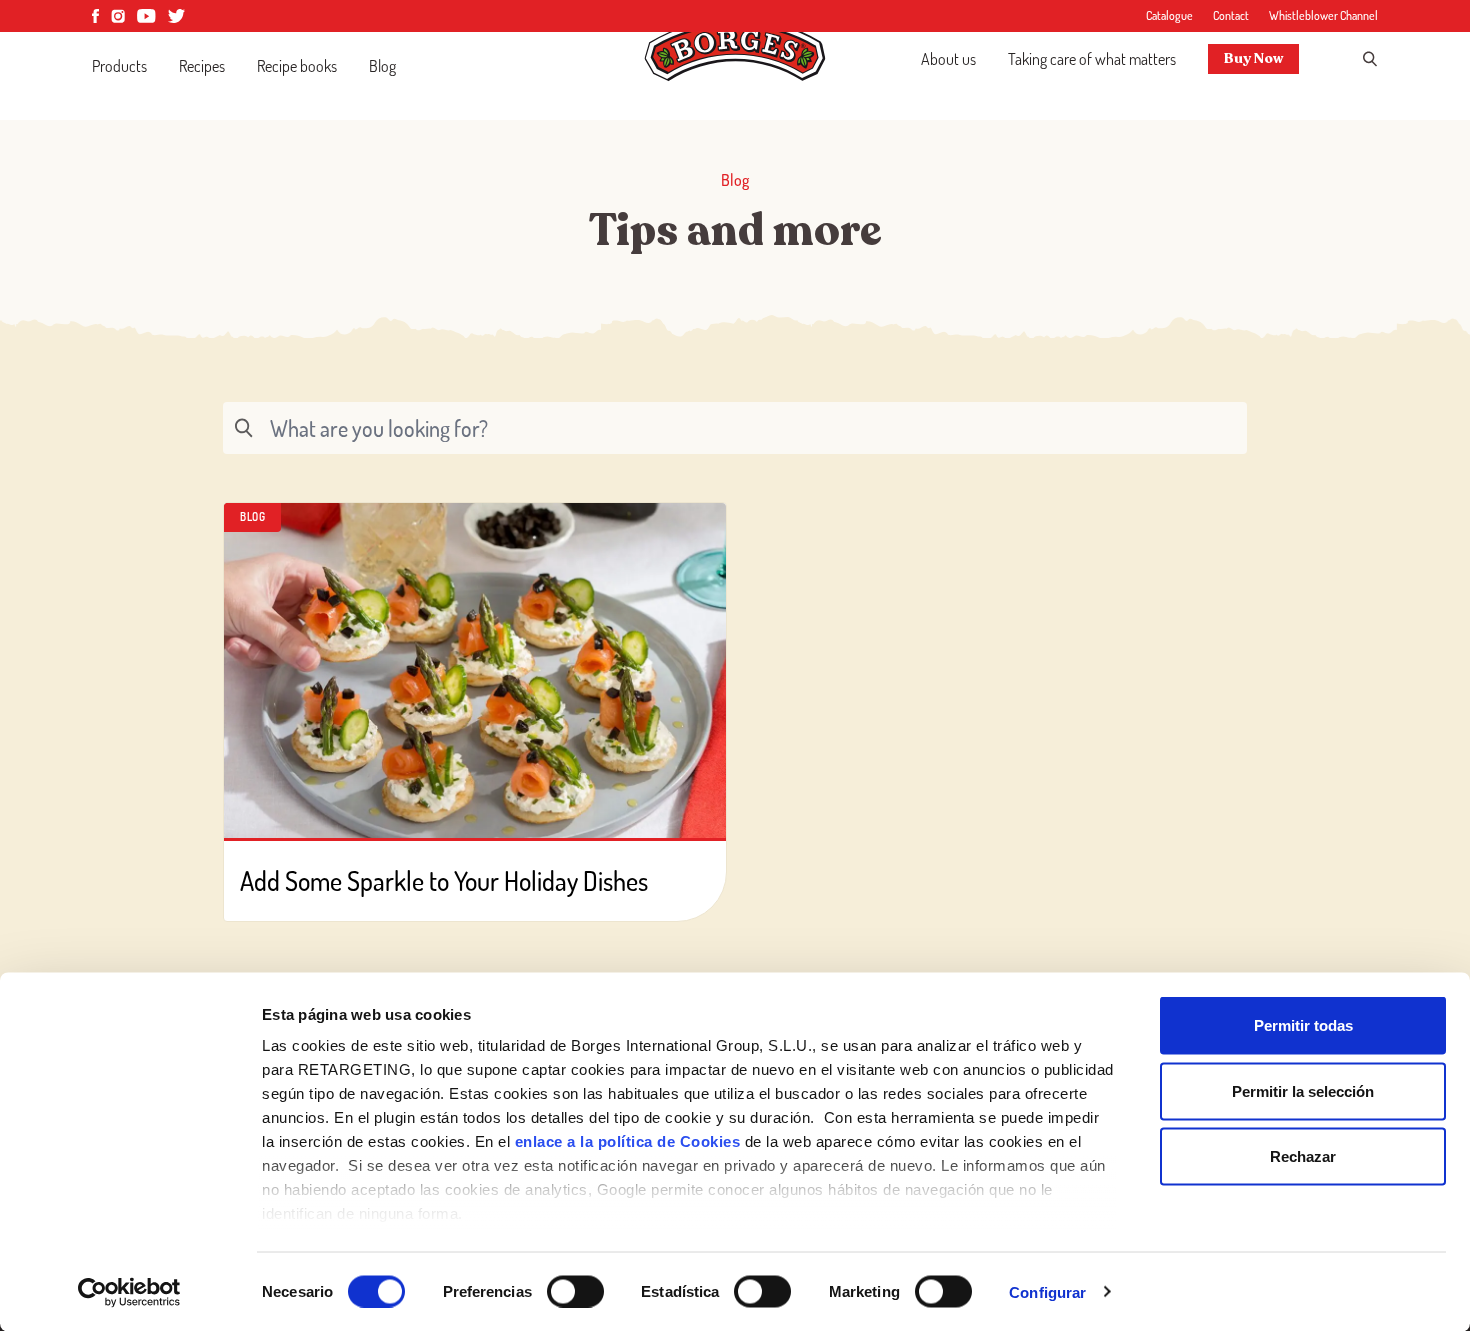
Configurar (1047, 1291)
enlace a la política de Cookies (628, 1141)
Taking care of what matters (1092, 59)
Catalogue (1169, 15)
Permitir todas (1303, 1025)
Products (119, 66)
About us (948, 59)
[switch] (575, 1291)
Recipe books (297, 66)
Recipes (202, 66)
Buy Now (1253, 58)
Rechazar (1303, 1156)
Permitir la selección (1303, 1090)
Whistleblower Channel (1323, 15)
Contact (1231, 15)
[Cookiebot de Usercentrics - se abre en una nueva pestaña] (129, 1292)
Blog (382, 66)
